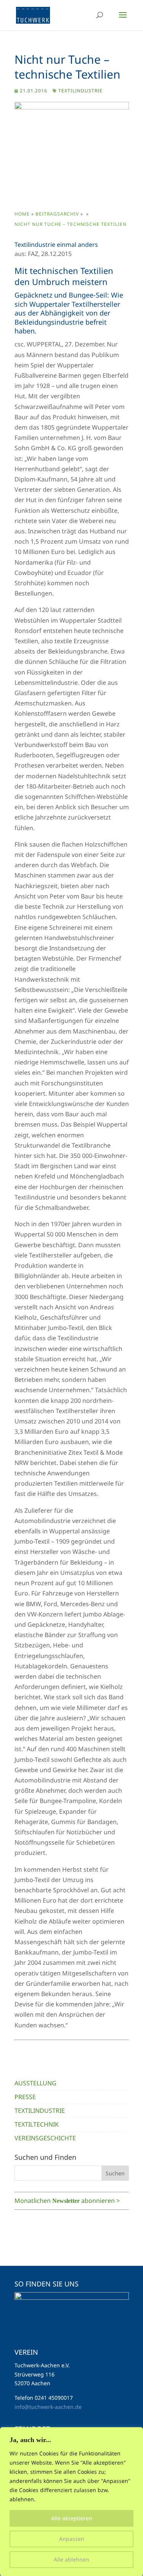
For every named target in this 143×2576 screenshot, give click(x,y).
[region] (71, 2502)
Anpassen (72, 2539)
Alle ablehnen (71, 2559)
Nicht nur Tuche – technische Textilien (71, 224)
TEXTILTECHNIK (37, 2124)
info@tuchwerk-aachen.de (48, 2407)
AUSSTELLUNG (35, 2083)
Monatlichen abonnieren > (67, 2201)
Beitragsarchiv (57, 214)
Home (22, 214)
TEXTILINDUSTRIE (80, 91)
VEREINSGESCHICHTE (45, 2138)
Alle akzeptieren (72, 2518)
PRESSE (25, 2097)
